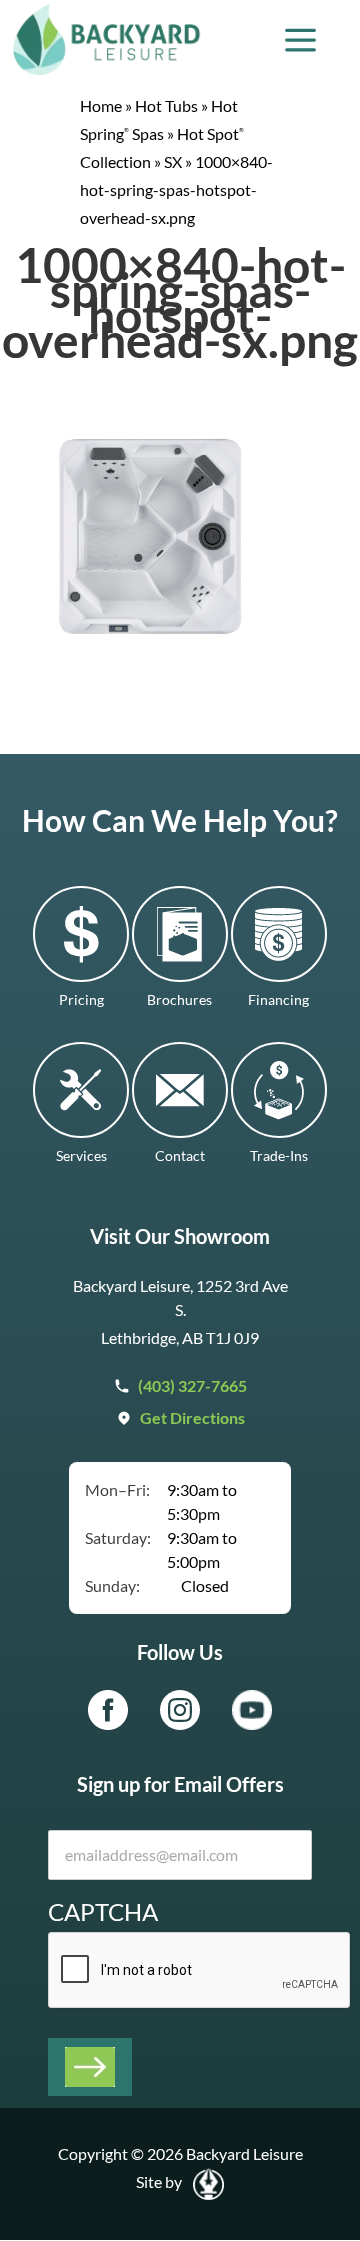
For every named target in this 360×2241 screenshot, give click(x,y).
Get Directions (192, 1417)
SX (173, 161)
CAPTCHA (103, 1911)
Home (101, 105)
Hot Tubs (166, 105)
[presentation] (200, 1971)
